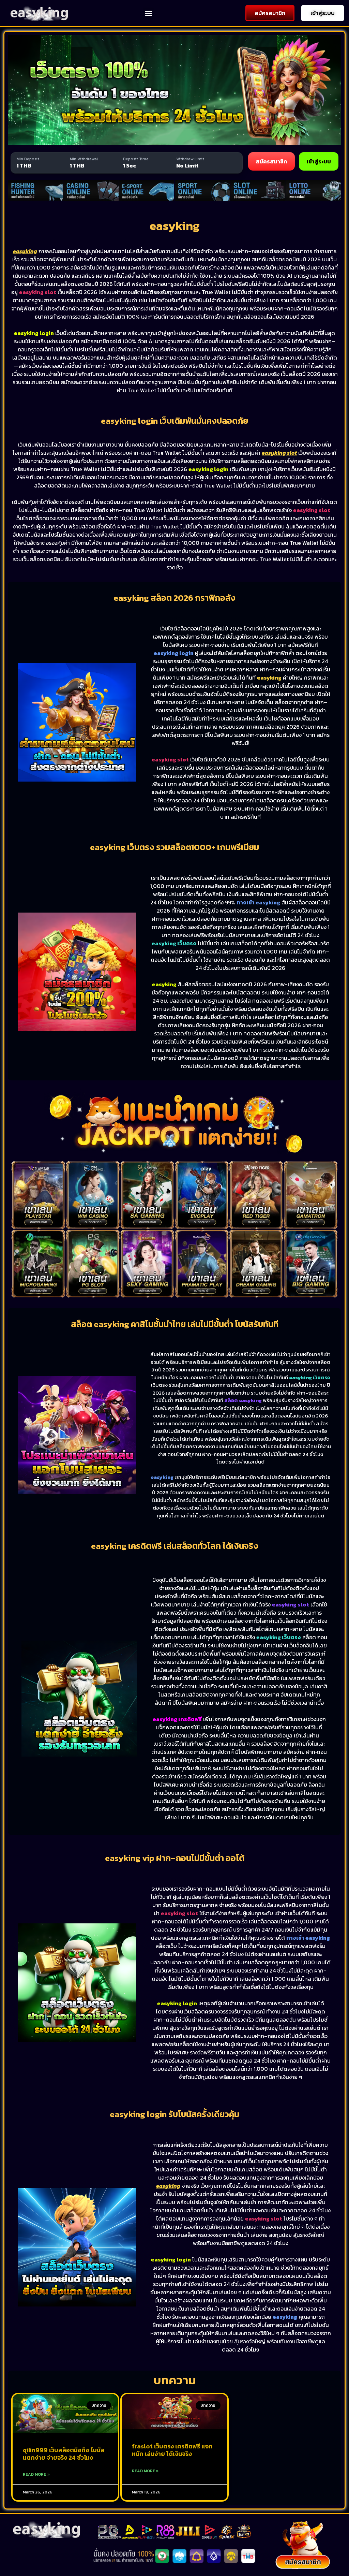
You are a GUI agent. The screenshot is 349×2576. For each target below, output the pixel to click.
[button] (148, 13)
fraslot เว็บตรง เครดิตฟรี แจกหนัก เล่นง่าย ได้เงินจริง (172, 2450)
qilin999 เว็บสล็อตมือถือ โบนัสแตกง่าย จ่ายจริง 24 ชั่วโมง (64, 2454)
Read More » (36, 2474)
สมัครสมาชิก (271, 161)
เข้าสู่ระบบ (319, 161)
